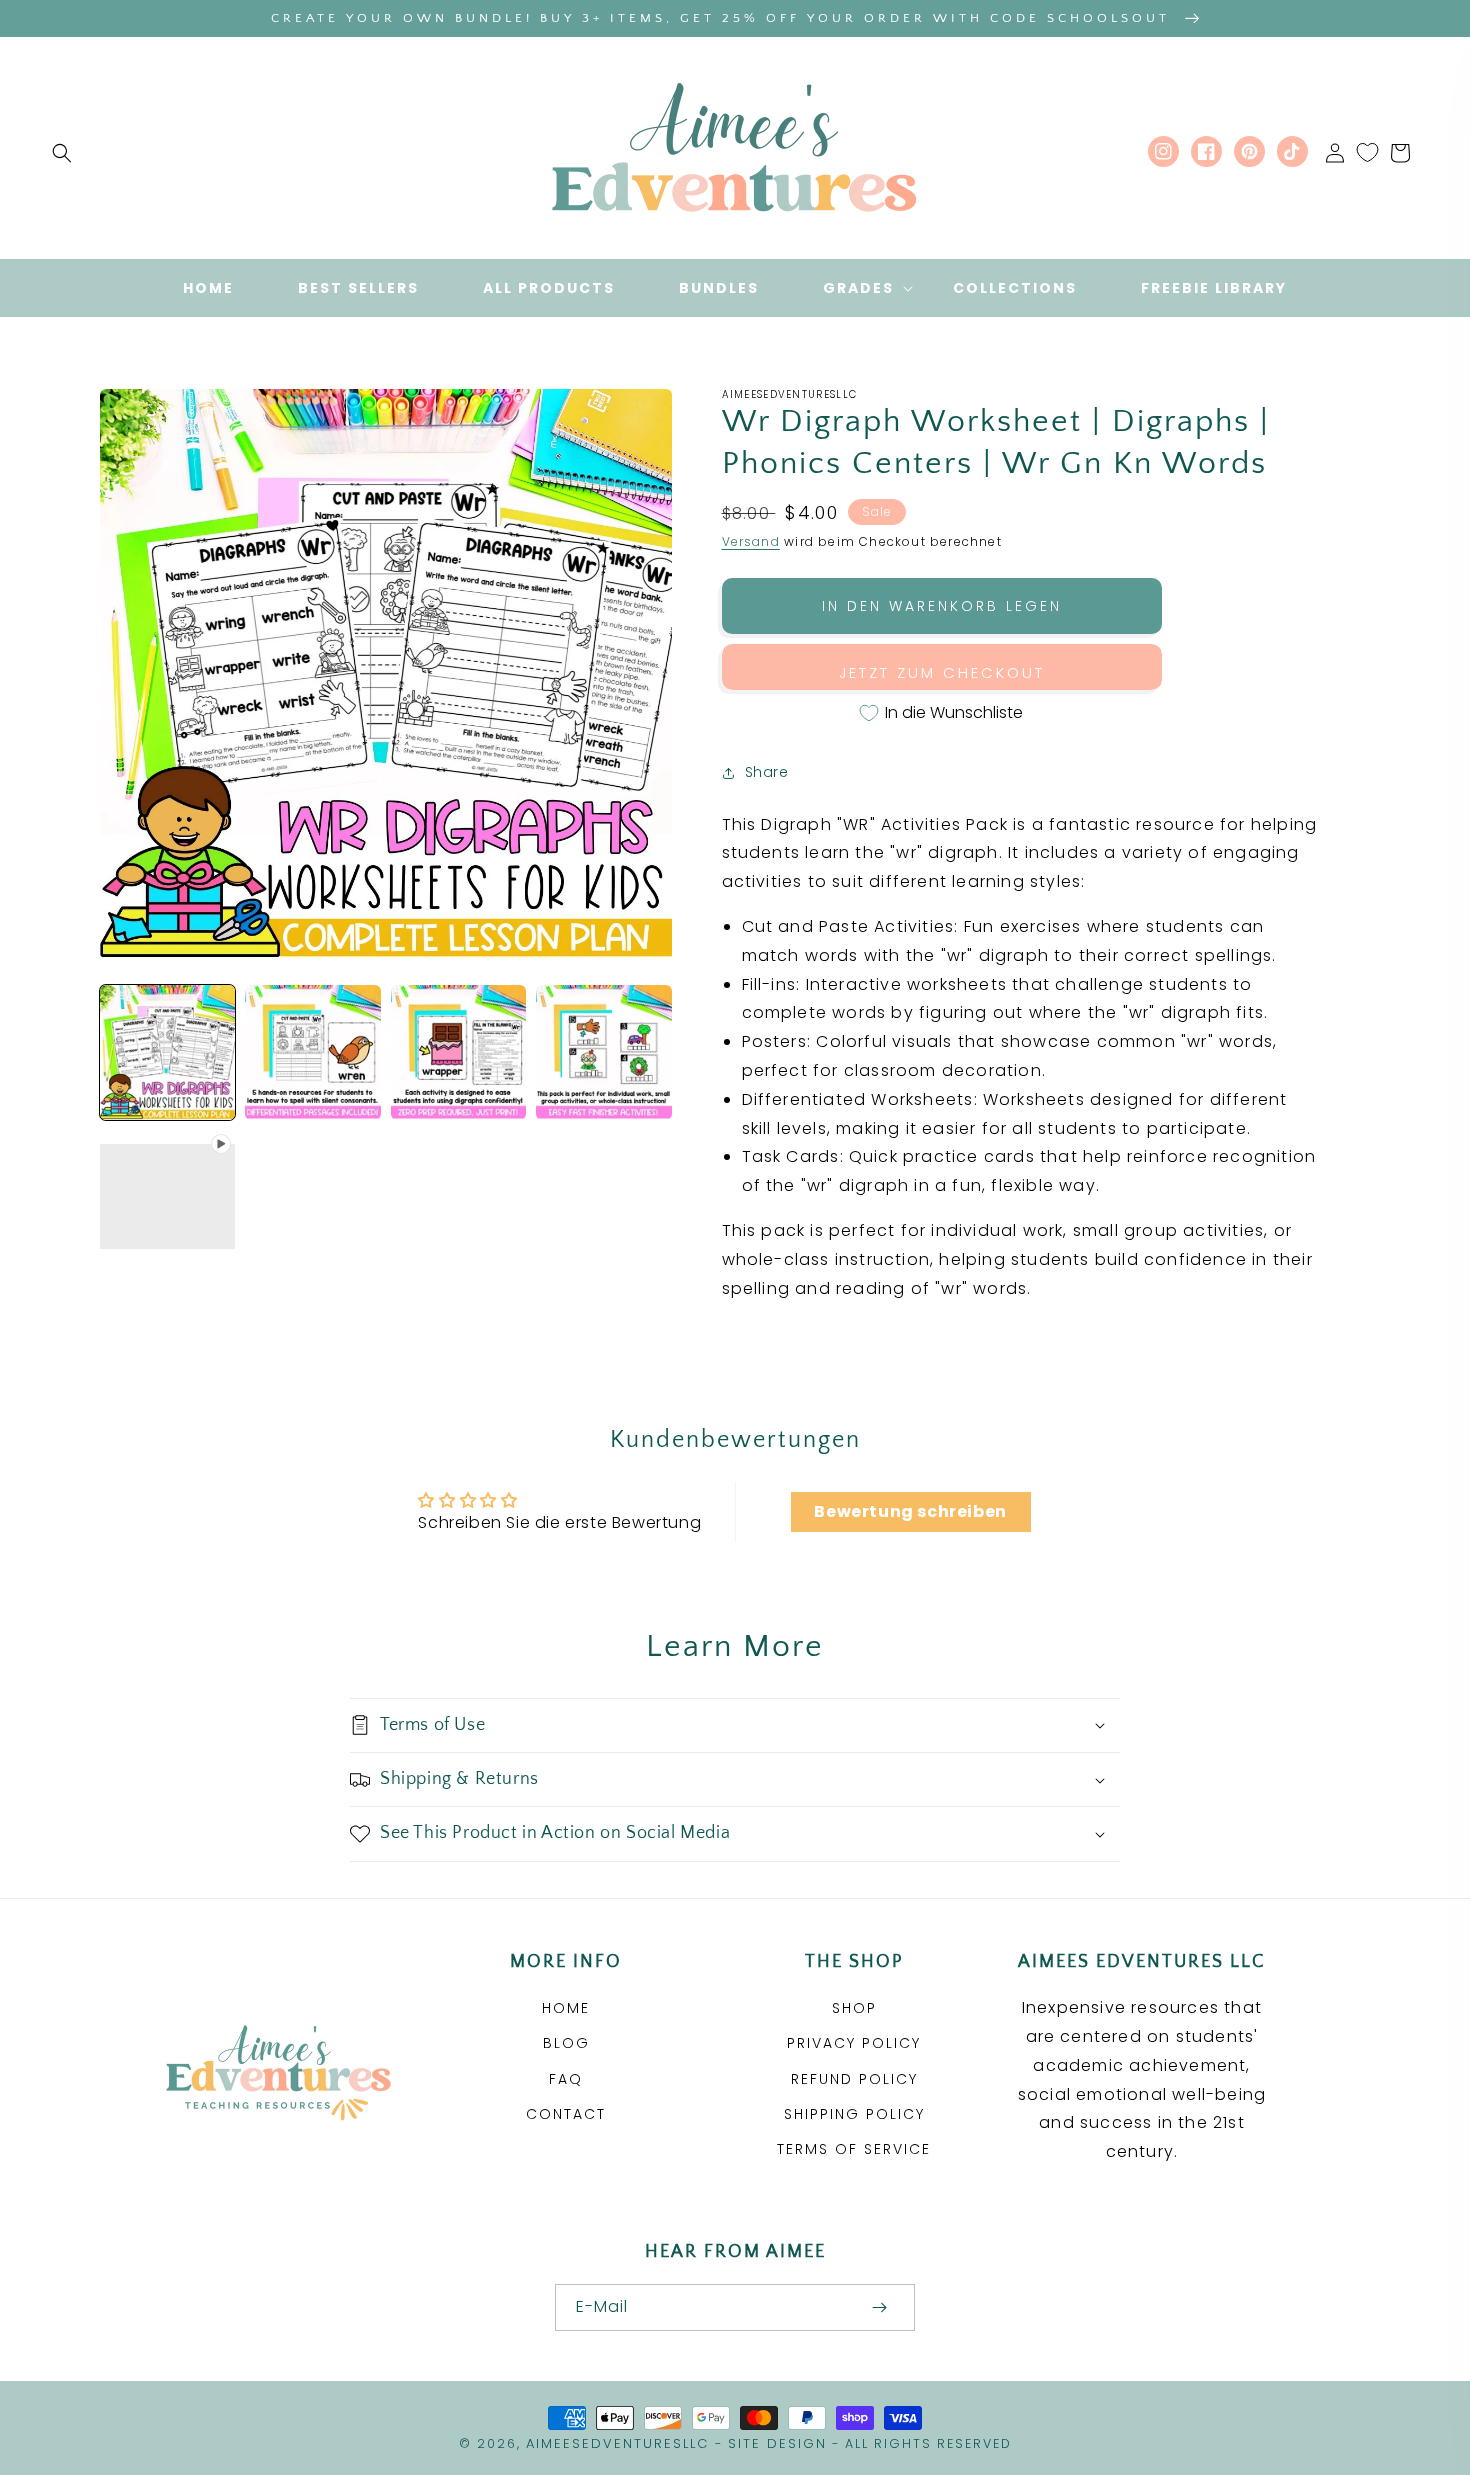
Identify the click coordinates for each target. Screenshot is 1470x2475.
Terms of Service (854, 2149)
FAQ (566, 2079)
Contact (566, 2114)
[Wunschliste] (1367, 153)
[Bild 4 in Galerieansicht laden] (603, 1052)
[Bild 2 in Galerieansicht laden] (312, 1052)
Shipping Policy (854, 2114)
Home (566, 2008)
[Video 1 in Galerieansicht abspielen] (167, 1197)
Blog (566, 2043)
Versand (751, 541)
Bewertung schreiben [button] (910, 1511)
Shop (854, 2008)
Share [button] (767, 772)
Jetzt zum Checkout (942, 672)
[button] (62, 153)
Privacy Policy (854, 2043)
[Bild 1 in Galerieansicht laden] (167, 1052)
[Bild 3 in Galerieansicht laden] (458, 1052)
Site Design (777, 2443)
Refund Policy (854, 2079)
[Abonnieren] (879, 2307)
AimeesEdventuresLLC (617, 2443)
